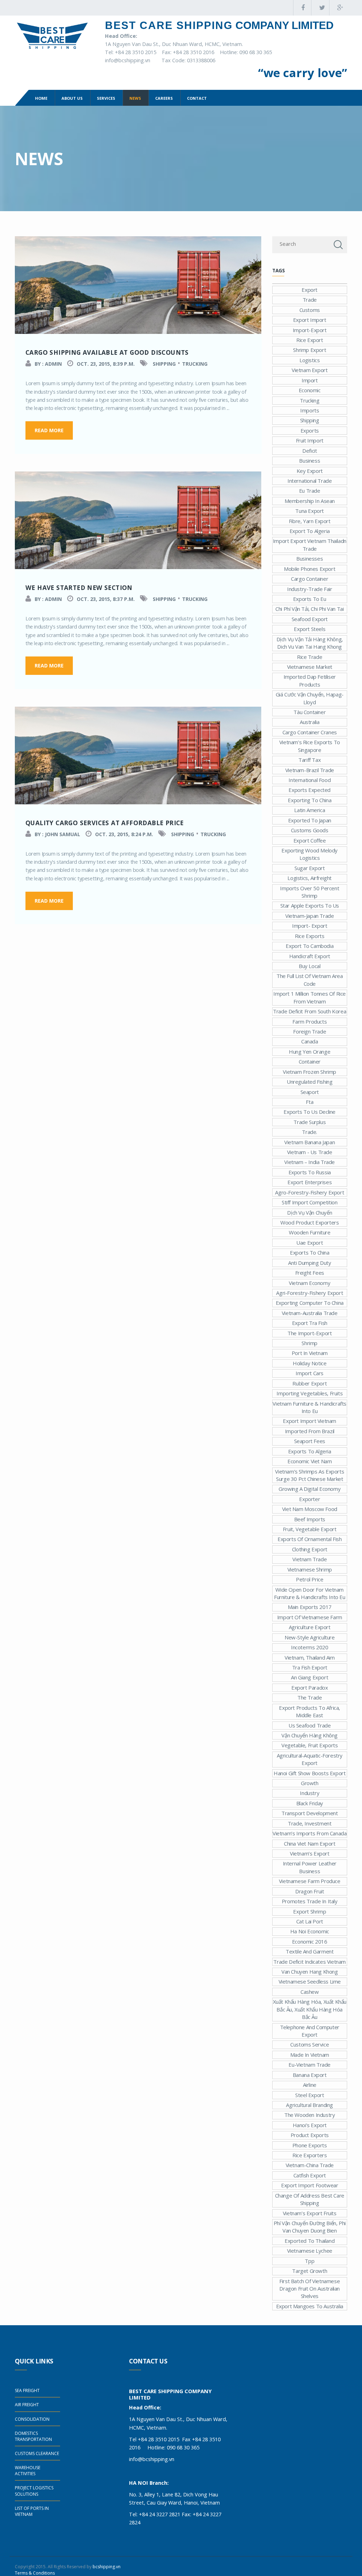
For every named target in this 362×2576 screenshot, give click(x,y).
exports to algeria (310, 1451)
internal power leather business (310, 1867)
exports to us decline (310, 1112)
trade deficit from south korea (310, 1011)
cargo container (310, 579)
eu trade (310, 491)
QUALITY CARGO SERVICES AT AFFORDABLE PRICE (105, 823)
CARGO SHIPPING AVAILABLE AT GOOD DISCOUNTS (107, 352)
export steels (310, 629)
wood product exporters (310, 1222)
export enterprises (310, 1182)
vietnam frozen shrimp (310, 1072)
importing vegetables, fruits (310, 1393)
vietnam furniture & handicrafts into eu (310, 1407)
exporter (310, 1499)
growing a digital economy (310, 1489)
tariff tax (310, 760)
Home (41, 98)
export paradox (310, 1688)
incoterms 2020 (310, 1647)
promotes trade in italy (310, 1901)
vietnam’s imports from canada (310, 1833)
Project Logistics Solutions (34, 2491)
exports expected (310, 790)
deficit (310, 451)
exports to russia (310, 1172)
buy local (310, 966)
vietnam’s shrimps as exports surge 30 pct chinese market (310, 1475)
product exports (310, 2135)
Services (106, 98)
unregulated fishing (310, 1082)
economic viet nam (310, 1461)
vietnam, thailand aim (310, 1657)
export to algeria (310, 531)
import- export (310, 926)
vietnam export (310, 370)
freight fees (310, 1273)
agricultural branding (310, 2105)
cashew (310, 1992)
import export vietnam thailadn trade (310, 545)
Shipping (164, 364)
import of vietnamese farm (310, 1617)
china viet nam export (310, 1843)
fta (310, 1102)
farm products (310, 1021)
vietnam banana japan (310, 1142)
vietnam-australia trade (310, 1313)
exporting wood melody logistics (310, 854)
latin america (310, 810)
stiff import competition (310, 1202)
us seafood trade (310, 1725)
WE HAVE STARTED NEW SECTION (79, 587)
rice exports (310, 936)
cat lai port (310, 1921)
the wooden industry (310, 2115)
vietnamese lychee (310, 2251)
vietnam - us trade (310, 1152)
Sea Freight (27, 2390)
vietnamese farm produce (310, 1881)
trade (310, 300)
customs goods (310, 830)
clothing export (310, 1549)
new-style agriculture (310, 1637)
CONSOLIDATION (32, 2419)
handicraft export (310, 956)
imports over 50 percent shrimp (310, 892)
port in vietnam (310, 1353)
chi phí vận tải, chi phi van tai (310, 609)
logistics (310, 360)
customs (310, 310)
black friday (310, 1803)
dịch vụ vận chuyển (310, 1212)
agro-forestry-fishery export (310, 1192)
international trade (310, 481)
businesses (310, 558)
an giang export (310, 1677)
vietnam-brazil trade (310, 770)
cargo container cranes (310, 732)
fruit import (310, 440)
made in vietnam (310, 2055)
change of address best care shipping (310, 2199)
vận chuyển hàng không (310, 1735)
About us (72, 98)
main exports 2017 (310, 1607)
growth (310, 1783)
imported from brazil (310, 1431)
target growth (310, 2271)
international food (310, 780)
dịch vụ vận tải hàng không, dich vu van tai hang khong (310, 643)
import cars (310, 1373)
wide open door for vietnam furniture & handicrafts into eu (310, 1593)
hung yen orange (310, 1052)
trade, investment (310, 1823)
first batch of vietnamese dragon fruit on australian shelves (310, 2289)
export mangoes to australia (310, 2306)
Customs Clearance (37, 2453)
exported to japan (310, 820)
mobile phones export (310, 569)
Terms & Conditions (35, 2573)
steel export (310, 2095)
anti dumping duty (310, 1263)
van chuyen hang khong (310, 1972)
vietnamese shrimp (310, 1569)
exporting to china (310, 800)
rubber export (310, 1383)
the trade (310, 1697)
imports (310, 410)
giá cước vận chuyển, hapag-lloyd (310, 698)
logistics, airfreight (310, 878)
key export (310, 471)
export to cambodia (310, 946)
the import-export (310, 1333)
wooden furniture (310, 1232)
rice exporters (310, 2155)
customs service (310, 2044)
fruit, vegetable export (310, 1529)
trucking (310, 400)
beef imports (310, 1519)
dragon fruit (310, 1891)
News (135, 98)
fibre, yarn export (310, 521)
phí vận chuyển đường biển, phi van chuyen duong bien (310, 2227)
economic (310, 390)
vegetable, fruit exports (310, 1745)
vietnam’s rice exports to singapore (310, 746)
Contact (197, 98)
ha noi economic (310, 1931)
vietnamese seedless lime (310, 1981)
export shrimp (310, 1911)
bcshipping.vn (107, 2567)
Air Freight (27, 2405)
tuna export (310, 511)
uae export (310, 1243)
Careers (164, 98)
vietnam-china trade (310, 2165)
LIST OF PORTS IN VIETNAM (32, 2511)
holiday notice (310, 1363)
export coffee (310, 840)
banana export (310, 2075)
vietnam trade (310, 1559)
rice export (310, 340)
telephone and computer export (310, 2031)
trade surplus (310, 1122)
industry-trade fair (310, 589)
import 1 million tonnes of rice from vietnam (310, 997)
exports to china (310, 1252)
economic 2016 (310, 1941)
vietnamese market (310, 667)
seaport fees (310, 1441)
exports (310, 430)
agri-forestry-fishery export (310, 1293)
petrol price (310, 1579)
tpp (310, 2261)
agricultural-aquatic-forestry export (310, 1759)
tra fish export (310, 1667)
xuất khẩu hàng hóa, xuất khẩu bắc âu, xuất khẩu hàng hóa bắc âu (310, 2009)
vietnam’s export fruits (310, 2213)
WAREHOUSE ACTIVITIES (28, 2471)
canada (310, 1041)
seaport (310, 1092)
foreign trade (310, 1031)
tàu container (310, 712)
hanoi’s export (310, 2125)
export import (310, 320)
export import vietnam (310, 1421)
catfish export (310, 2175)
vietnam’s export (310, 1853)
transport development (310, 1813)
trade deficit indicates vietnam (310, 1962)
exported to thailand (310, 2241)
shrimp (310, 1343)
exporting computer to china (310, 1303)
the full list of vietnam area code (310, 980)
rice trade (310, 657)
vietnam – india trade (310, 1162)
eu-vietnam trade (310, 2065)
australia (310, 722)
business (310, 461)
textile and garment (310, 1951)
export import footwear (310, 2185)
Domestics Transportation (33, 2436)
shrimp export (310, 350)
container (310, 1061)
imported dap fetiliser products (310, 680)
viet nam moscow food (310, 1509)
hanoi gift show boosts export (310, 1773)
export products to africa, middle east (310, 1711)
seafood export (310, 619)
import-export (310, 330)
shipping (310, 420)
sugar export (310, 868)
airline (310, 2085)
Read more (49, 430)
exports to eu (310, 599)
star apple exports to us (310, 905)
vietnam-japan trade (310, 916)
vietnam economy (310, 1283)
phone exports (310, 2145)
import (310, 380)
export (310, 290)
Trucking (195, 364)
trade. (310, 1132)
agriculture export (310, 1627)
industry (310, 1793)
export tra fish (310, 1323)
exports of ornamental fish (310, 1539)
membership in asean (310, 501)
